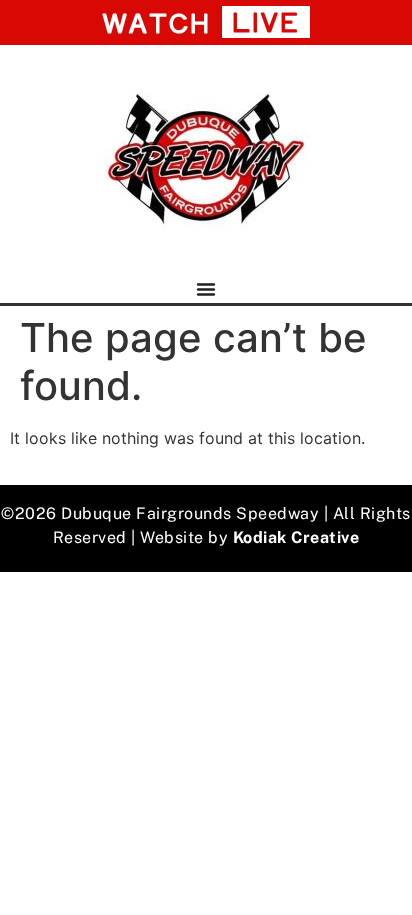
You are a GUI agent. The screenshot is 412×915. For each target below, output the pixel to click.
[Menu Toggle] (206, 289)
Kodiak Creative (296, 537)
